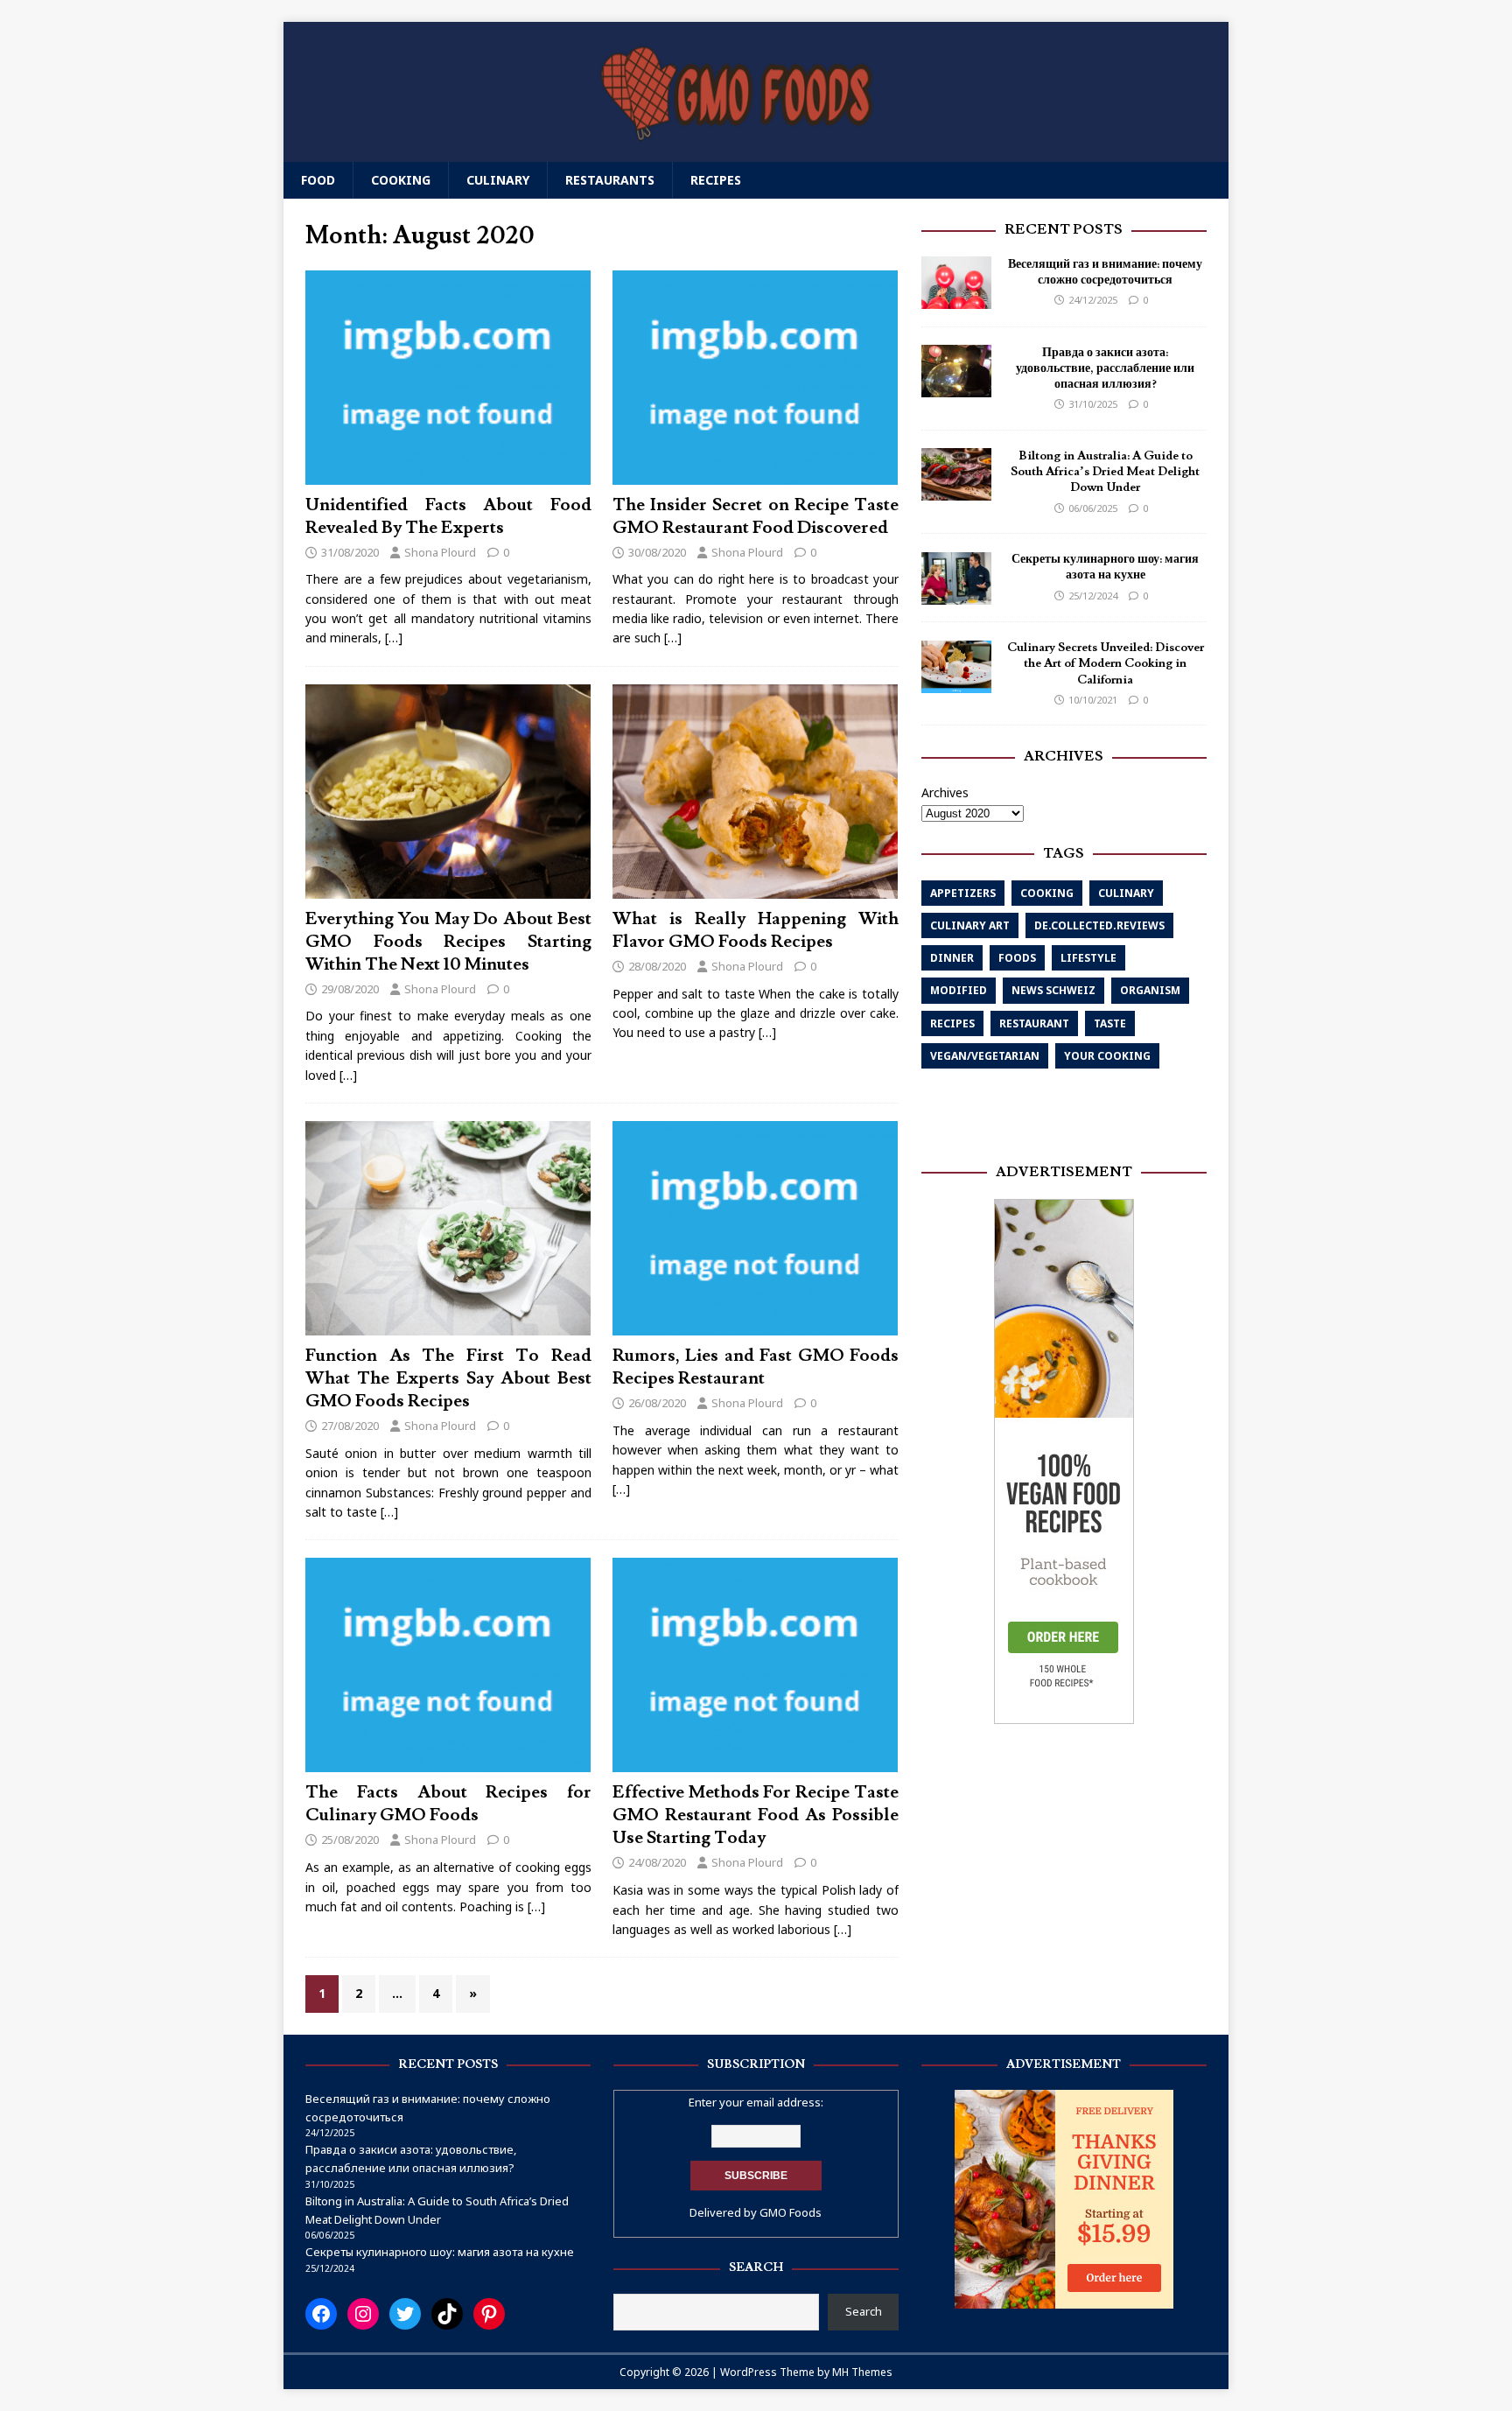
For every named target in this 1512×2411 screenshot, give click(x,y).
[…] (394, 638)
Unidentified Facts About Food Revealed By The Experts (448, 516)
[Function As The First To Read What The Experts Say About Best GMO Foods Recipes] (448, 1325)
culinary (1126, 893)
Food (318, 180)
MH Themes (862, 2372)
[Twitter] (405, 2314)
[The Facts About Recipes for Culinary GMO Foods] (448, 1762)
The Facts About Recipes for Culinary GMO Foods (448, 1804)
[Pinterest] (489, 2314)
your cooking (1107, 1056)
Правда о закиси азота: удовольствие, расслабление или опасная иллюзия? (1105, 368)
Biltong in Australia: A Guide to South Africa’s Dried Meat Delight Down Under (1105, 472)
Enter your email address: (756, 2102)
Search (864, 2311)
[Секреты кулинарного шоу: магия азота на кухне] (956, 594)
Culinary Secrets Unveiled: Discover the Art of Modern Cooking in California (1106, 664)
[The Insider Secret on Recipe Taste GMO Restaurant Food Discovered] (755, 474)
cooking (1047, 893)
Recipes (716, 180)
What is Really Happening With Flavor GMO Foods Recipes (756, 930)
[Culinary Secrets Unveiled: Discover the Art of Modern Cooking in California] (956, 682)
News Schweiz (1053, 991)
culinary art (970, 925)
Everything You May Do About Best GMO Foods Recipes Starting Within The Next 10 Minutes (448, 942)
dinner (952, 958)
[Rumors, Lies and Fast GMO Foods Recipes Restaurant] (755, 1325)
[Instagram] (363, 2314)
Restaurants (610, 180)
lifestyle (1088, 958)
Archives (945, 792)
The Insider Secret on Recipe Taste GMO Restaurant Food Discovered (756, 516)
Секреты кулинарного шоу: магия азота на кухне (1105, 568)
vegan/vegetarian (985, 1056)
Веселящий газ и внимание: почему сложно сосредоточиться (1105, 272)
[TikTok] (447, 2314)
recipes (952, 1023)
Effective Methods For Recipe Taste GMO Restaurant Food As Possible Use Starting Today (756, 1815)
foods (1017, 958)
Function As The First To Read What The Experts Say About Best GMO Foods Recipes (448, 1378)
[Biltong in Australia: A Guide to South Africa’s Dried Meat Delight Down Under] (956, 491)
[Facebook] (321, 2314)
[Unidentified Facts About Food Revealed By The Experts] (448, 474)
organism (1150, 991)
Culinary (498, 180)
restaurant (1034, 1023)
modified (959, 991)
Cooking (401, 180)
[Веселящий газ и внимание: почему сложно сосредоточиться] (956, 299)
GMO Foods (791, 2212)
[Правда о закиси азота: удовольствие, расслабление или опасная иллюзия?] (956, 387)
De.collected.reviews (1099, 925)
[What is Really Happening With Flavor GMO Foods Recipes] (755, 888)
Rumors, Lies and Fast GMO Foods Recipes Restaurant (756, 1367)
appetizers (963, 893)
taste (1110, 1023)
